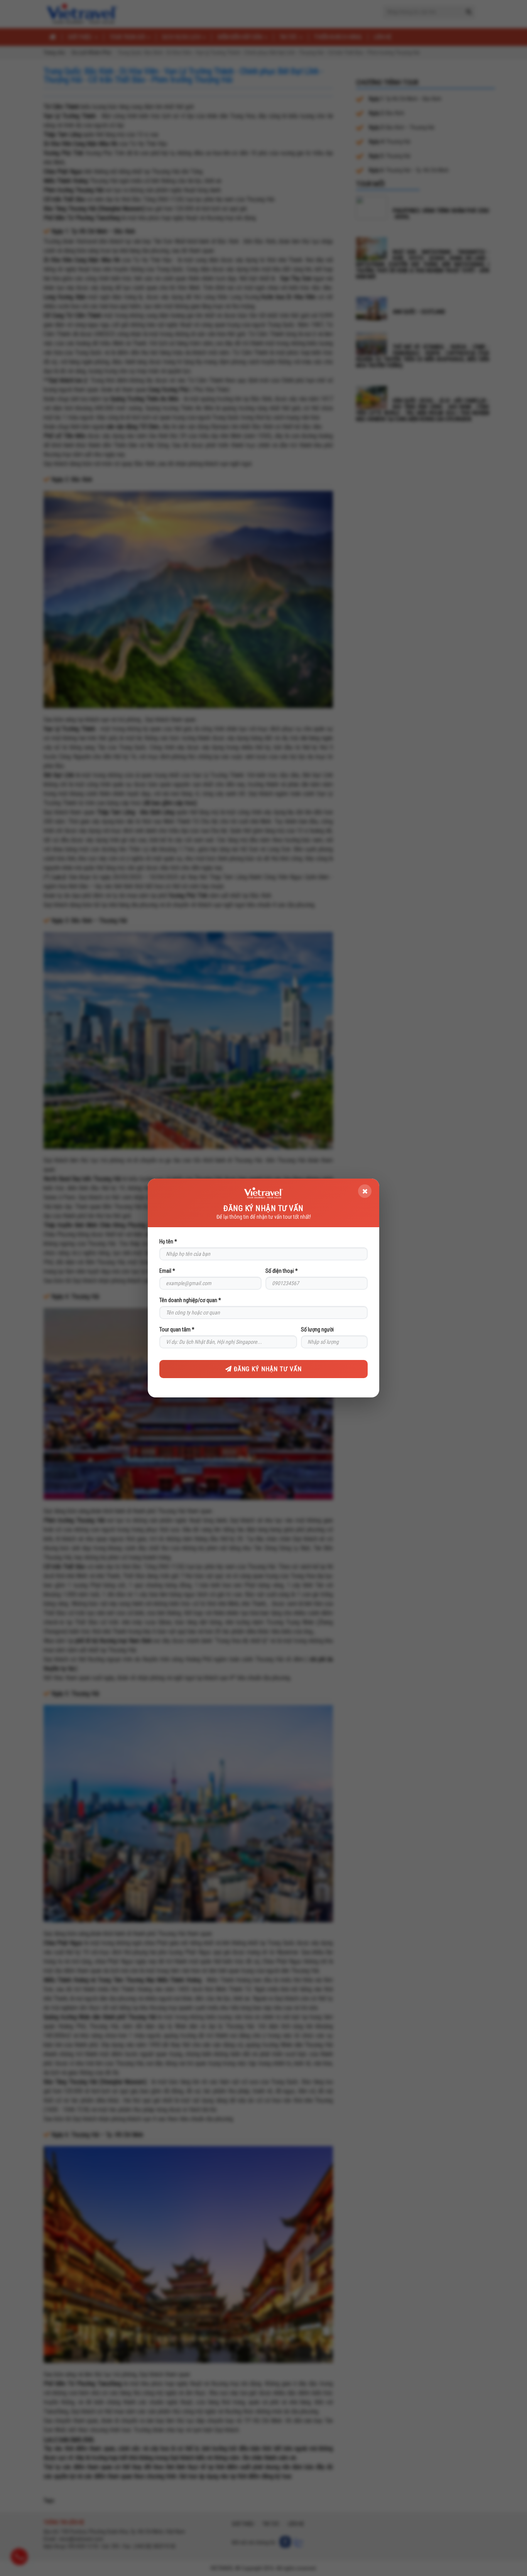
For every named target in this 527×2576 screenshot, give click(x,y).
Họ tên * (168, 1241)
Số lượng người (317, 1329)
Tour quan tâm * (177, 1329)
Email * (167, 1271)
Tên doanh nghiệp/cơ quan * (190, 1300)
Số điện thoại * (282, 1271)
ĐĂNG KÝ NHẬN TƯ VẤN (267, 1369)
